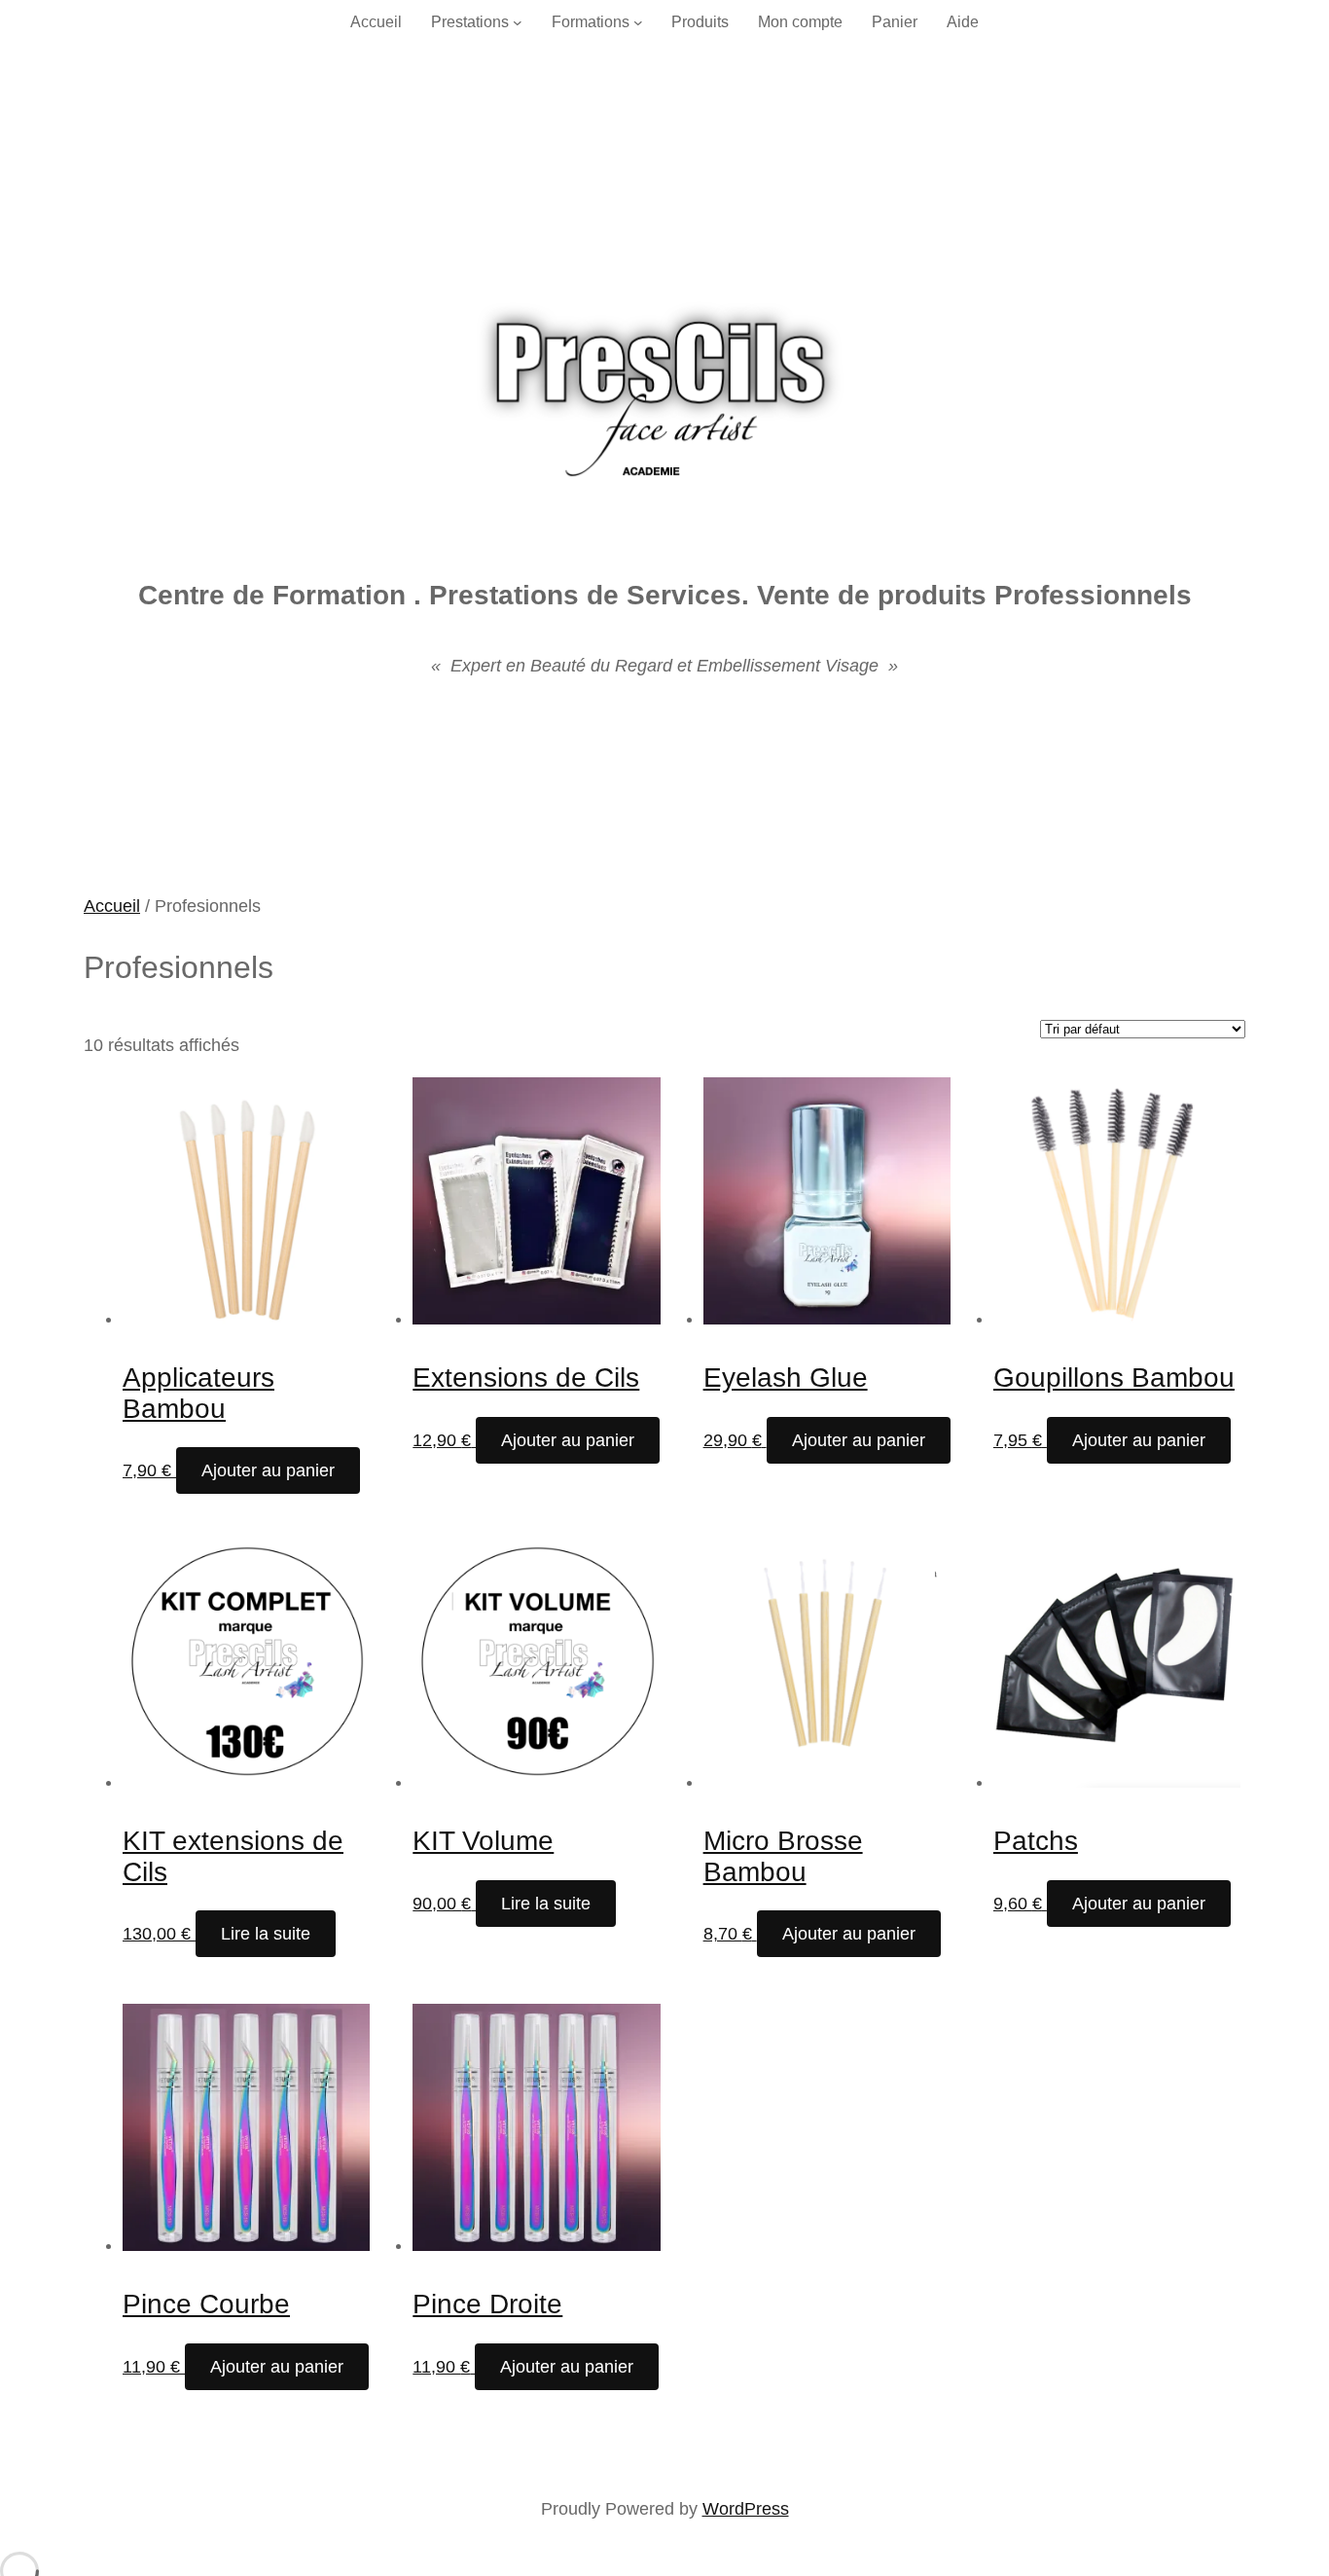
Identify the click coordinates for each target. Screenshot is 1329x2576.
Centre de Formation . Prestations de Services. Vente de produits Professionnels (665, 595)
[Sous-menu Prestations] (518, 22)
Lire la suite (266, 1934)
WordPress (746, 2509)
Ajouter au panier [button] (268, 1470)
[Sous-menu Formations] (638, 22)
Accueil (112, 906)
